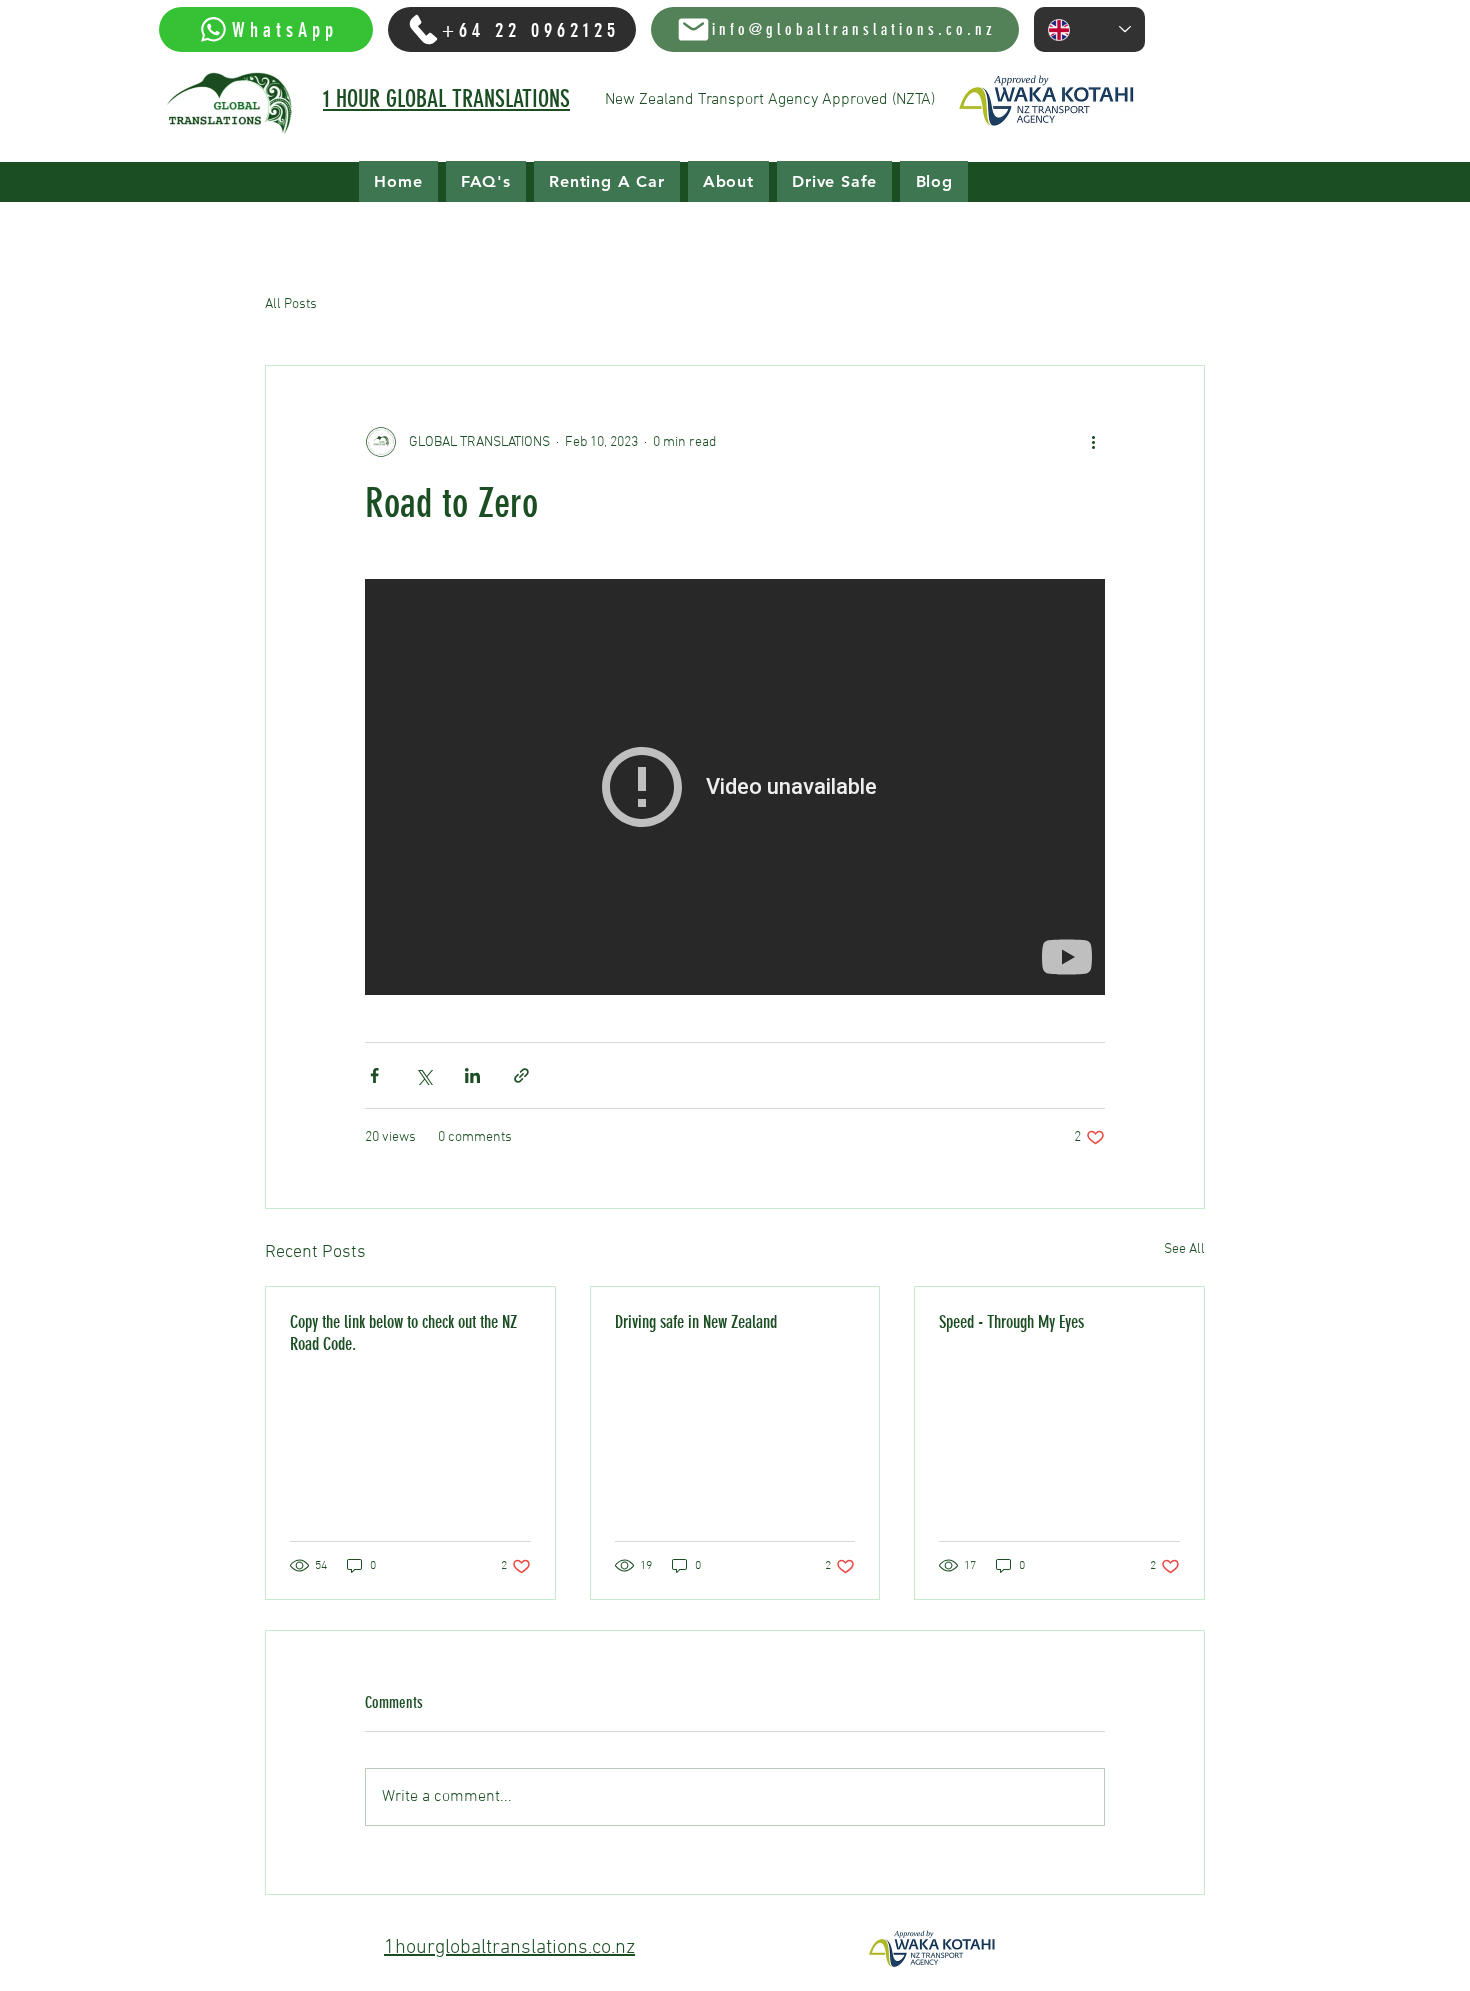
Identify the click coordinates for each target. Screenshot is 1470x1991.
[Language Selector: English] (1089, 29)
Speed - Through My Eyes (1011, 1322)
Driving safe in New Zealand (696, 1322)
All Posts (291, 304)
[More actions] (1093, 442)
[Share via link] (521, 1075)
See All (1184, 1249)
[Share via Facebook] (374, 1075)
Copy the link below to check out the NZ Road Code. (403, 1333)
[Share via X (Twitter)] (423, 1075)
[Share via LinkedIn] (472, 1075)
